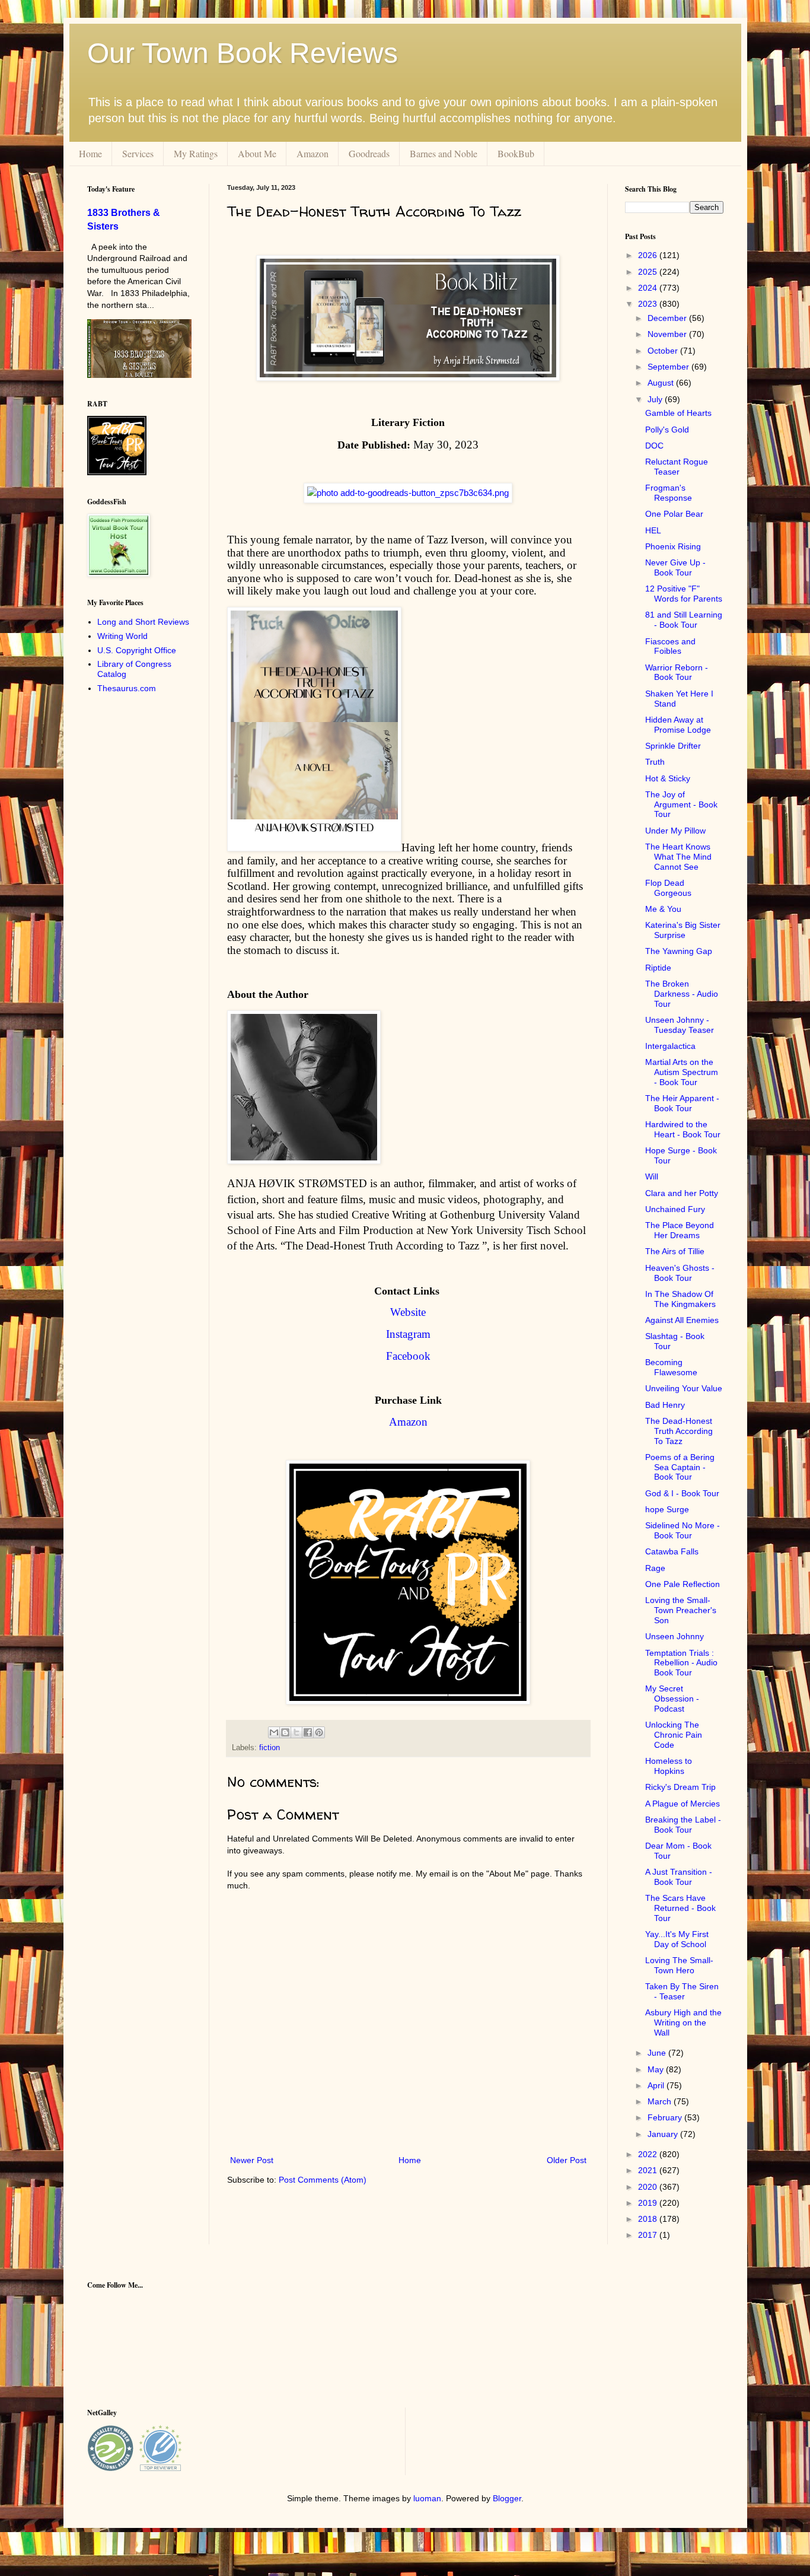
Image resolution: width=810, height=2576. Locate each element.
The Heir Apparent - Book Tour (682, 1103)
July (656, 399)
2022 (649, 2154)
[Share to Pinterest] (319, 1732)
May (657, 2069)
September (669, 367)
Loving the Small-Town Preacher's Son (681, 1610)
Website (408, 1312)
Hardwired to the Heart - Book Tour (683, 1129)
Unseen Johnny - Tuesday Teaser (680, 1025)
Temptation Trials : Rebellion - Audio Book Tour (681, 1663)
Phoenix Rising (673, 546)
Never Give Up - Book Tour (675, 567)
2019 (649, 2203)
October (664, 351)
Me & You (663, 909)
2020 (649, 2187)
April (657, 2085)
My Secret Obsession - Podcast (672, 1699)
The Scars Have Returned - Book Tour (680, 1908)
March (661, 2101)
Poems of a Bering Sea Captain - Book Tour (680, 1467)
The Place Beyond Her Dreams (680, 1230)
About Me (257, 153)
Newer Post (252, 2160)
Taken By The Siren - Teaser (682, 1991)
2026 (649, 255)
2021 (649, 2170)
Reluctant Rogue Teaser (677, 467)
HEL (653, 530)
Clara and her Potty (682, 1193)
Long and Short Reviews (143, 622)
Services (138, 153)
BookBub (516, 153)
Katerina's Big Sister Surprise (683, 930)
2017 (649, 2235)
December (668, 318)
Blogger (507, 2498)
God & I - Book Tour (682, 1493)
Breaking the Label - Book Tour (683, 1825)
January (664, 2134)
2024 (649, 288)
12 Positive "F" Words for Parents (684, 594)
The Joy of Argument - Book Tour (681, 804)
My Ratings (196, 153)
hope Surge (667, 1509)
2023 (649, 304)
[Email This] (274, 1732)
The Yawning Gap (679, 951)
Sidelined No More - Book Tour (683, 1530)
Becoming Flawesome (671, 1367)
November (668, 334)
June (658, 2053)
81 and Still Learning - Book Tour (684, 620)
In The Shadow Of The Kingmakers (680, 1299)
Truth (655, 762)
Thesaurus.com (127, 688)
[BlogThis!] (285, 1732)
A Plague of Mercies (683, 1804)
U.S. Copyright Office (137, 650)
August (662, 383)
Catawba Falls (672, 1551)
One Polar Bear (674, 514)
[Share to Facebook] (308, 1732)
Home (90, 153)
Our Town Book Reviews (243, 53)
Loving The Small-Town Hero (679, 1965)
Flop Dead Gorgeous (668, 888)
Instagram (408, 1334)
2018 (649, 2219)
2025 (649, 272)
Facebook (408, 1356)
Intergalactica (670, 1046)
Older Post (567, 2160)
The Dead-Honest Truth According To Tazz (679, 1431)
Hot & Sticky (668, 778)
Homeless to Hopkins (669, 1766)
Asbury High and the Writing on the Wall (683, 2022)
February (666, 2117)
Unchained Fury (675, 1209)
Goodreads (369, 153)
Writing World (122, 636)
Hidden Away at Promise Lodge (678, 725)
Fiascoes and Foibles (670, 646)
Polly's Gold (667, 430)
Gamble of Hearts (678, 413)
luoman (427, 2498)
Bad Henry (665, 1405)
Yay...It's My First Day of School (677, 1939)
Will (652, 1176)
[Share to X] (296, 1732)
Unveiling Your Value (684, 1388)
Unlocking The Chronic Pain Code (674, 1735)
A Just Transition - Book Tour (679, 1877)
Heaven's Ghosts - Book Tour (680, 1273)
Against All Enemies (682, 1320)
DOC (654, 446)
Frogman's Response (669, 493)
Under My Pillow (675, 831)
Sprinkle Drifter (673, 746)
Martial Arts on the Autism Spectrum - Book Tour (682, 1072)
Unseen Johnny (675, 1636)
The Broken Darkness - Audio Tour (682, 994)
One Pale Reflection (683, 1584)
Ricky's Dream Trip (680, 1787)
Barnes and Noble (444, 153)
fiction (270, 1748)
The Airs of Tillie (675, 1251)
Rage (655, 1568)
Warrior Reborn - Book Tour (677, 672)
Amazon (312, 153)
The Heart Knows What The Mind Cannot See (678, 857)
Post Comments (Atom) (323, 2180)
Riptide (658, 968)
